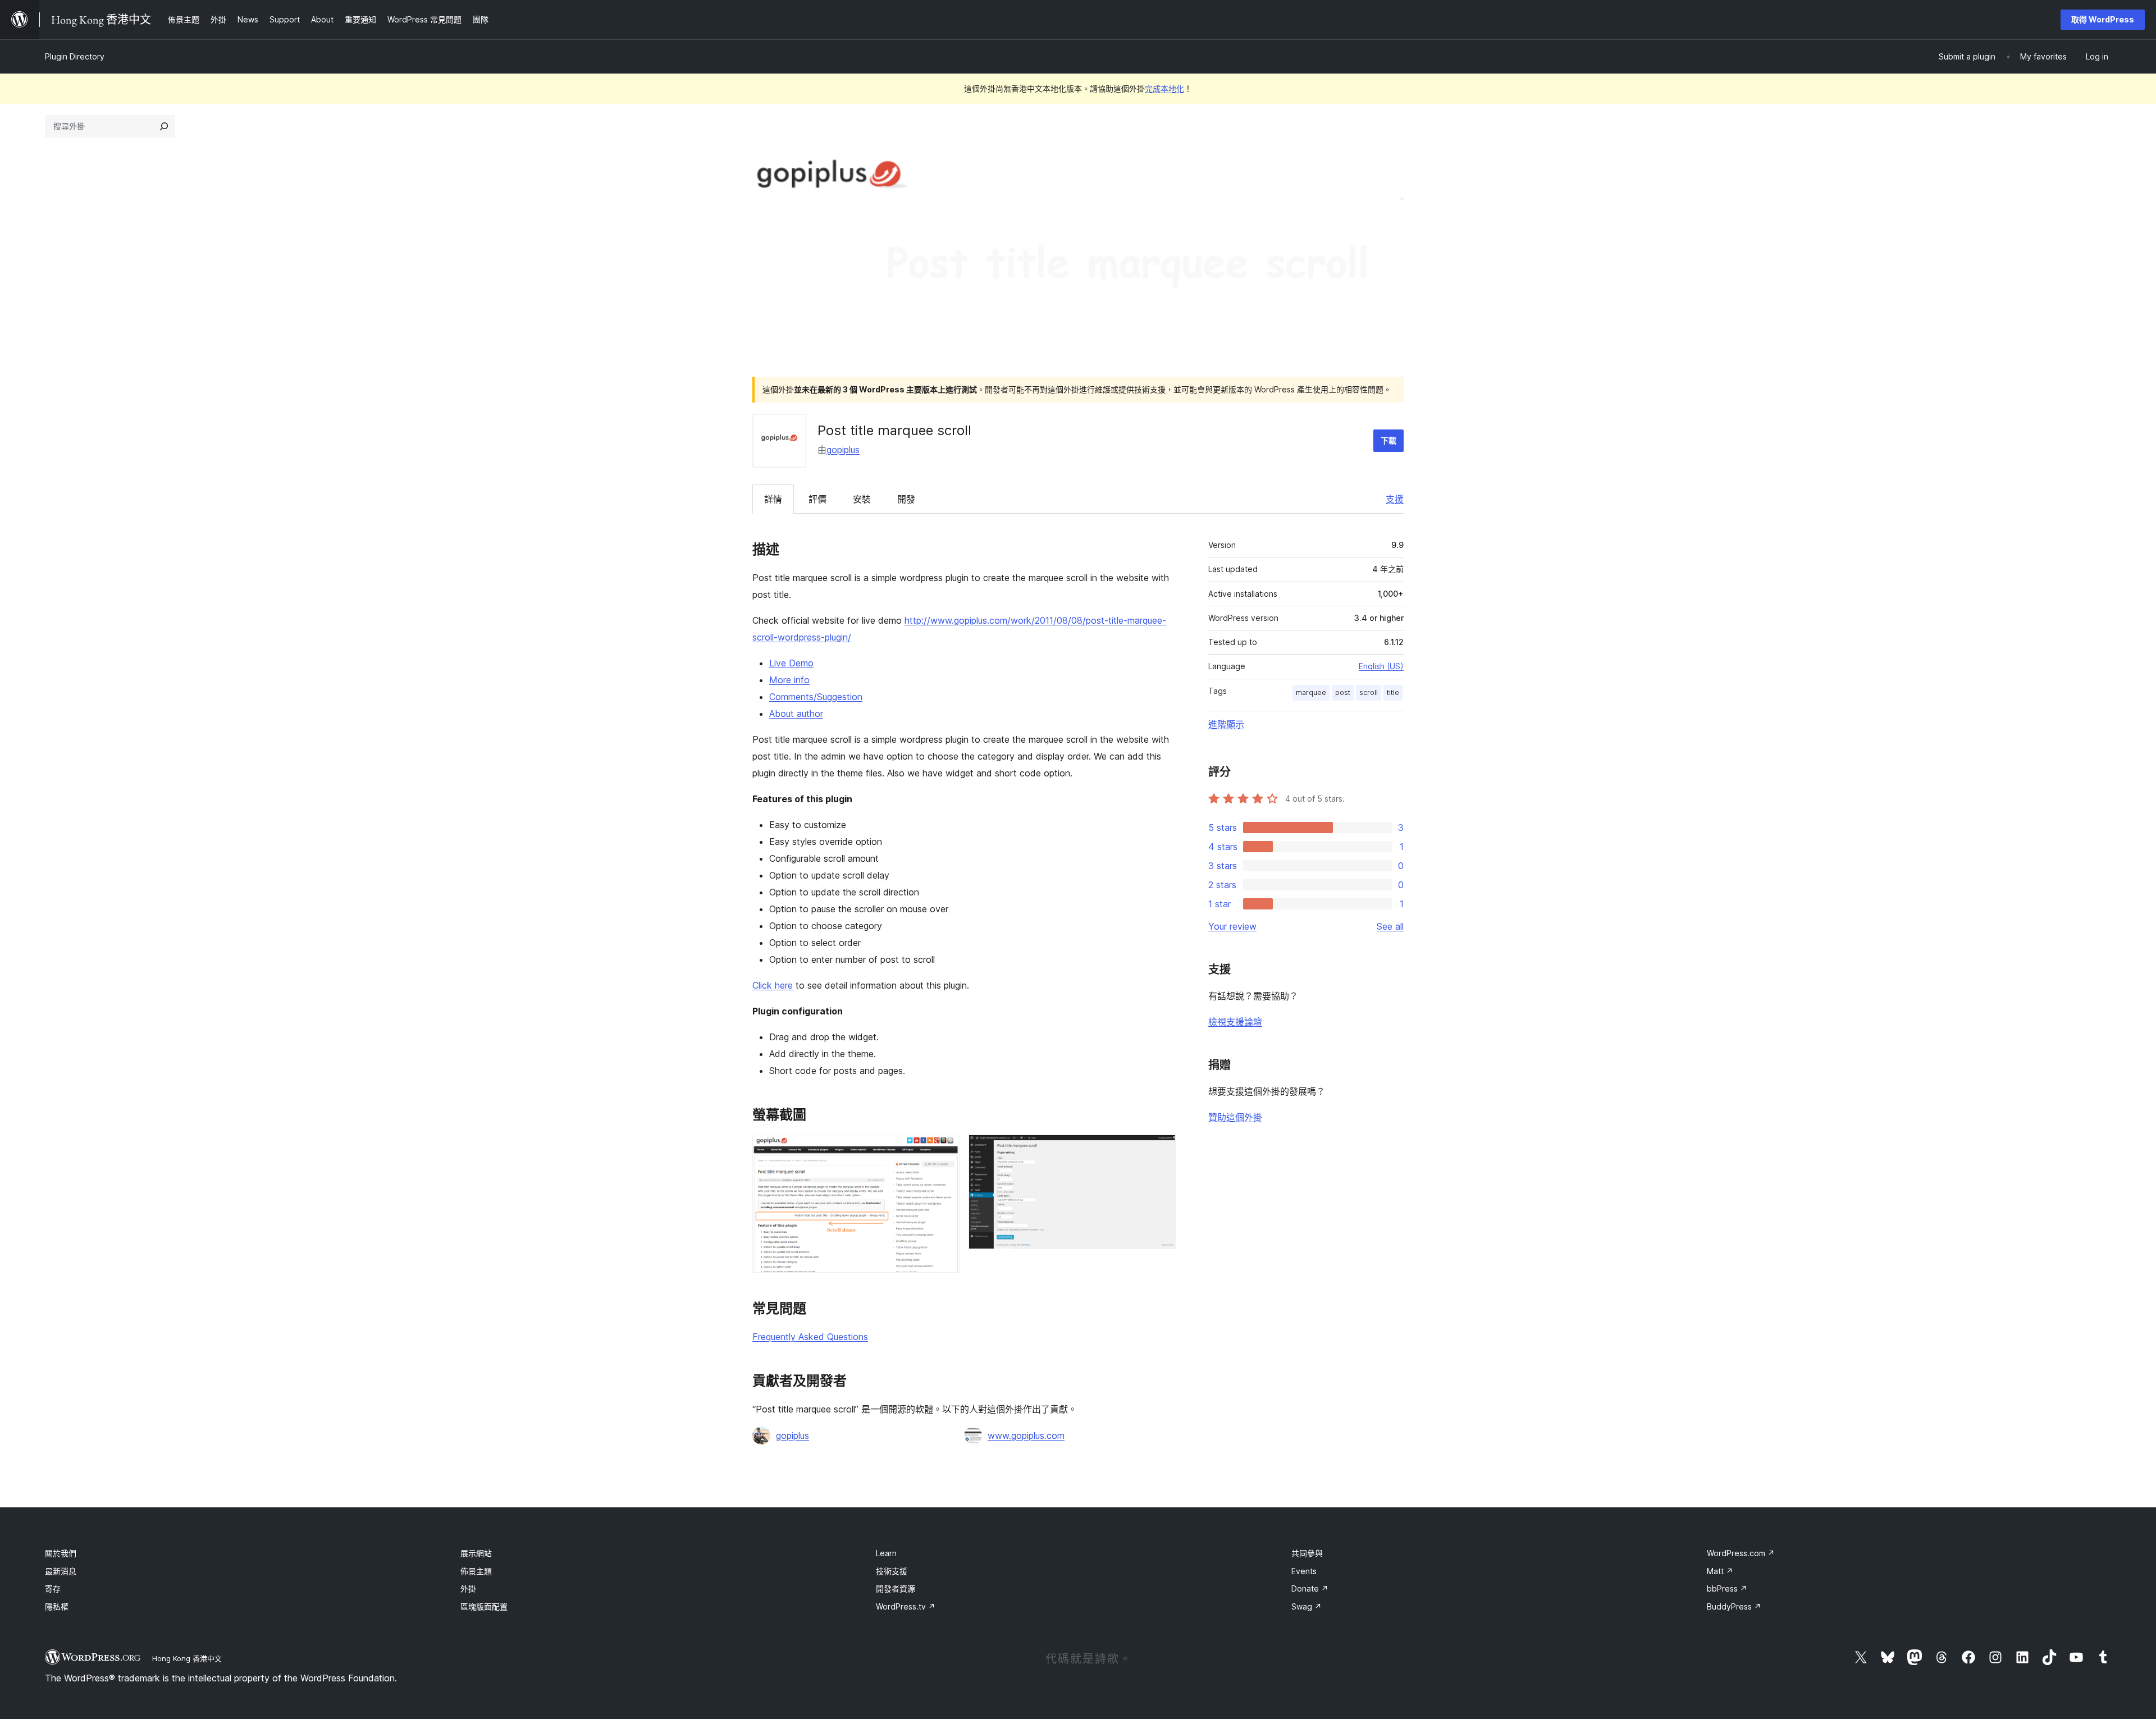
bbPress (1727, 1588)
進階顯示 (1226, 724)
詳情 (773, 499)
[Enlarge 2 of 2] (1161, 1150)
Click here (773, 985)
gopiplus (843, 450)
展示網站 (476, 1553)
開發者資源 (896, 1588)
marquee (1311, 692)
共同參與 (1307, 1553)
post (1343, 692)
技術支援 (892, 1571)
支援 (1395, 499)
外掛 (468, 1588)
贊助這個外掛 (1235, 1117)
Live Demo (791, 663)
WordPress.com (1741, 1553)
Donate (1310, 1588)
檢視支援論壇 (1235, 1022)
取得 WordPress (2103, 19)
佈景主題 (476, 1571)
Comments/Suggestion (816, 697)
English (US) (1381, 666)
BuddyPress (1734, 1606)
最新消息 (61, 1571)
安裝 (862, 499)
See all (1390, 926)
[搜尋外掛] (164, 126)
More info (789, 680)
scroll (1369, 692)
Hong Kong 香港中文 (187, 1658)
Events (1304, 1571)
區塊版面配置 (484, 1606)
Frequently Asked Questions (810, 1337)
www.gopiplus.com (1026, 1435)
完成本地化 (1164, 88)
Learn (886, 1553)
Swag (1307, 1606)
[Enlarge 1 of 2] (944, 1150)
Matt (1720, 1571)
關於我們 (61, 1553)
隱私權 (57, 1606)
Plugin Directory (75, 56)
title (1393, 692)
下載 (1388, 440)
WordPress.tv (906, 1606)
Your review (1232, 926)
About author (796, 714)
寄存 (53, 1588)
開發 (906, 499)
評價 (817, 499)
